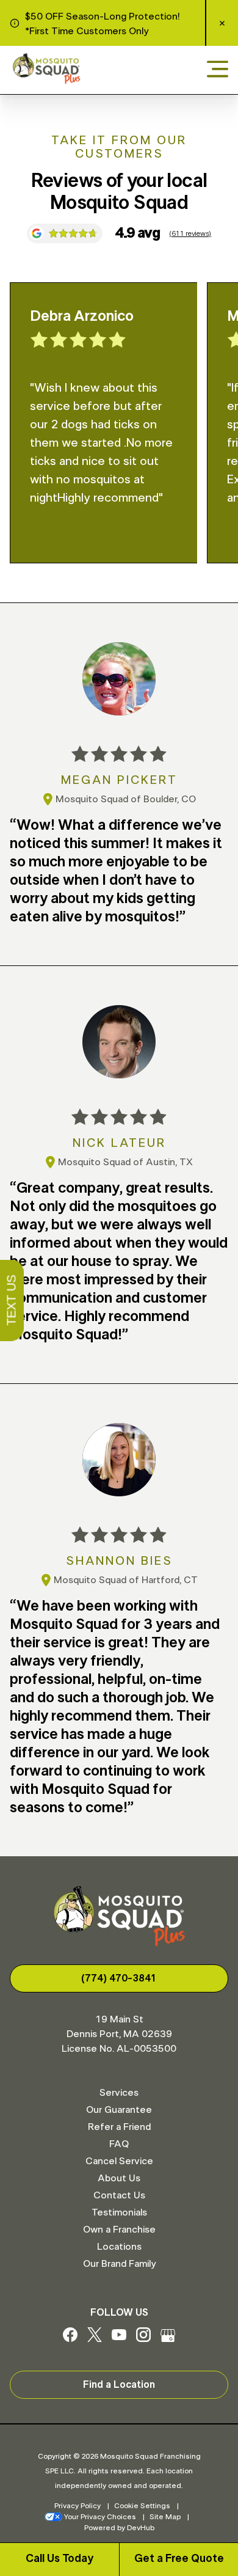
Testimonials (119, 2212)
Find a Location (119, 2385)
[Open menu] (218, 70)
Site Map (165, 2517)
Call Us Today (60, 2559)
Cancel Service (119, 2161)
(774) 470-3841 (119, 1978)
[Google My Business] (168, 2339)
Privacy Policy (78, 2506)
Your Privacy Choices (100, 2517)
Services (119, 2093)
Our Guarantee (119, 2110)
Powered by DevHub (119, 2528)
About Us (119, 2178)
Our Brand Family (119, 2264)
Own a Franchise (119, 2230)
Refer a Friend (119, 2127)
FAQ (119, 2144)
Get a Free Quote (179, 2559)
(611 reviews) (190, 233)
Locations (119, 2247)
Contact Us (119, 2195)
